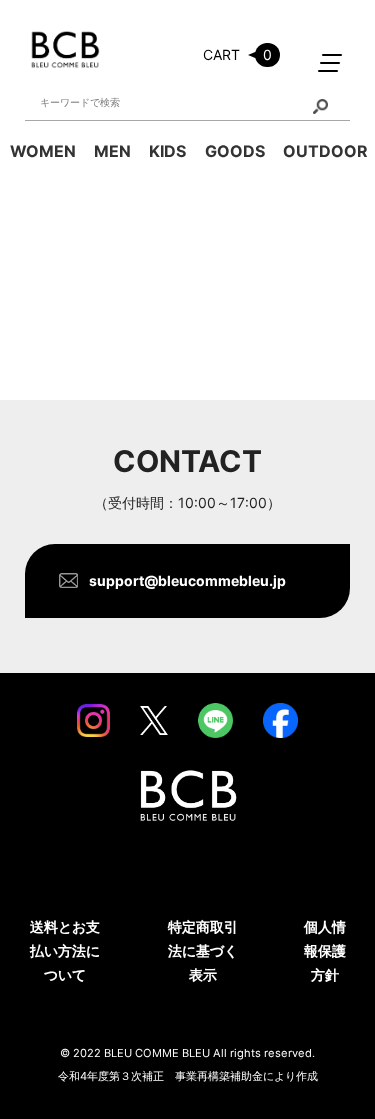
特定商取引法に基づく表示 (203, 950)
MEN (112, 151)
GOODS (235, 151)
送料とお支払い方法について (65, 950)
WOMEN (43, 151)
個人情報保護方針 (325, 950)
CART (237, 54)
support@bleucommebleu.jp (187, 580)
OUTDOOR (325, 151)
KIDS (167, 151)
